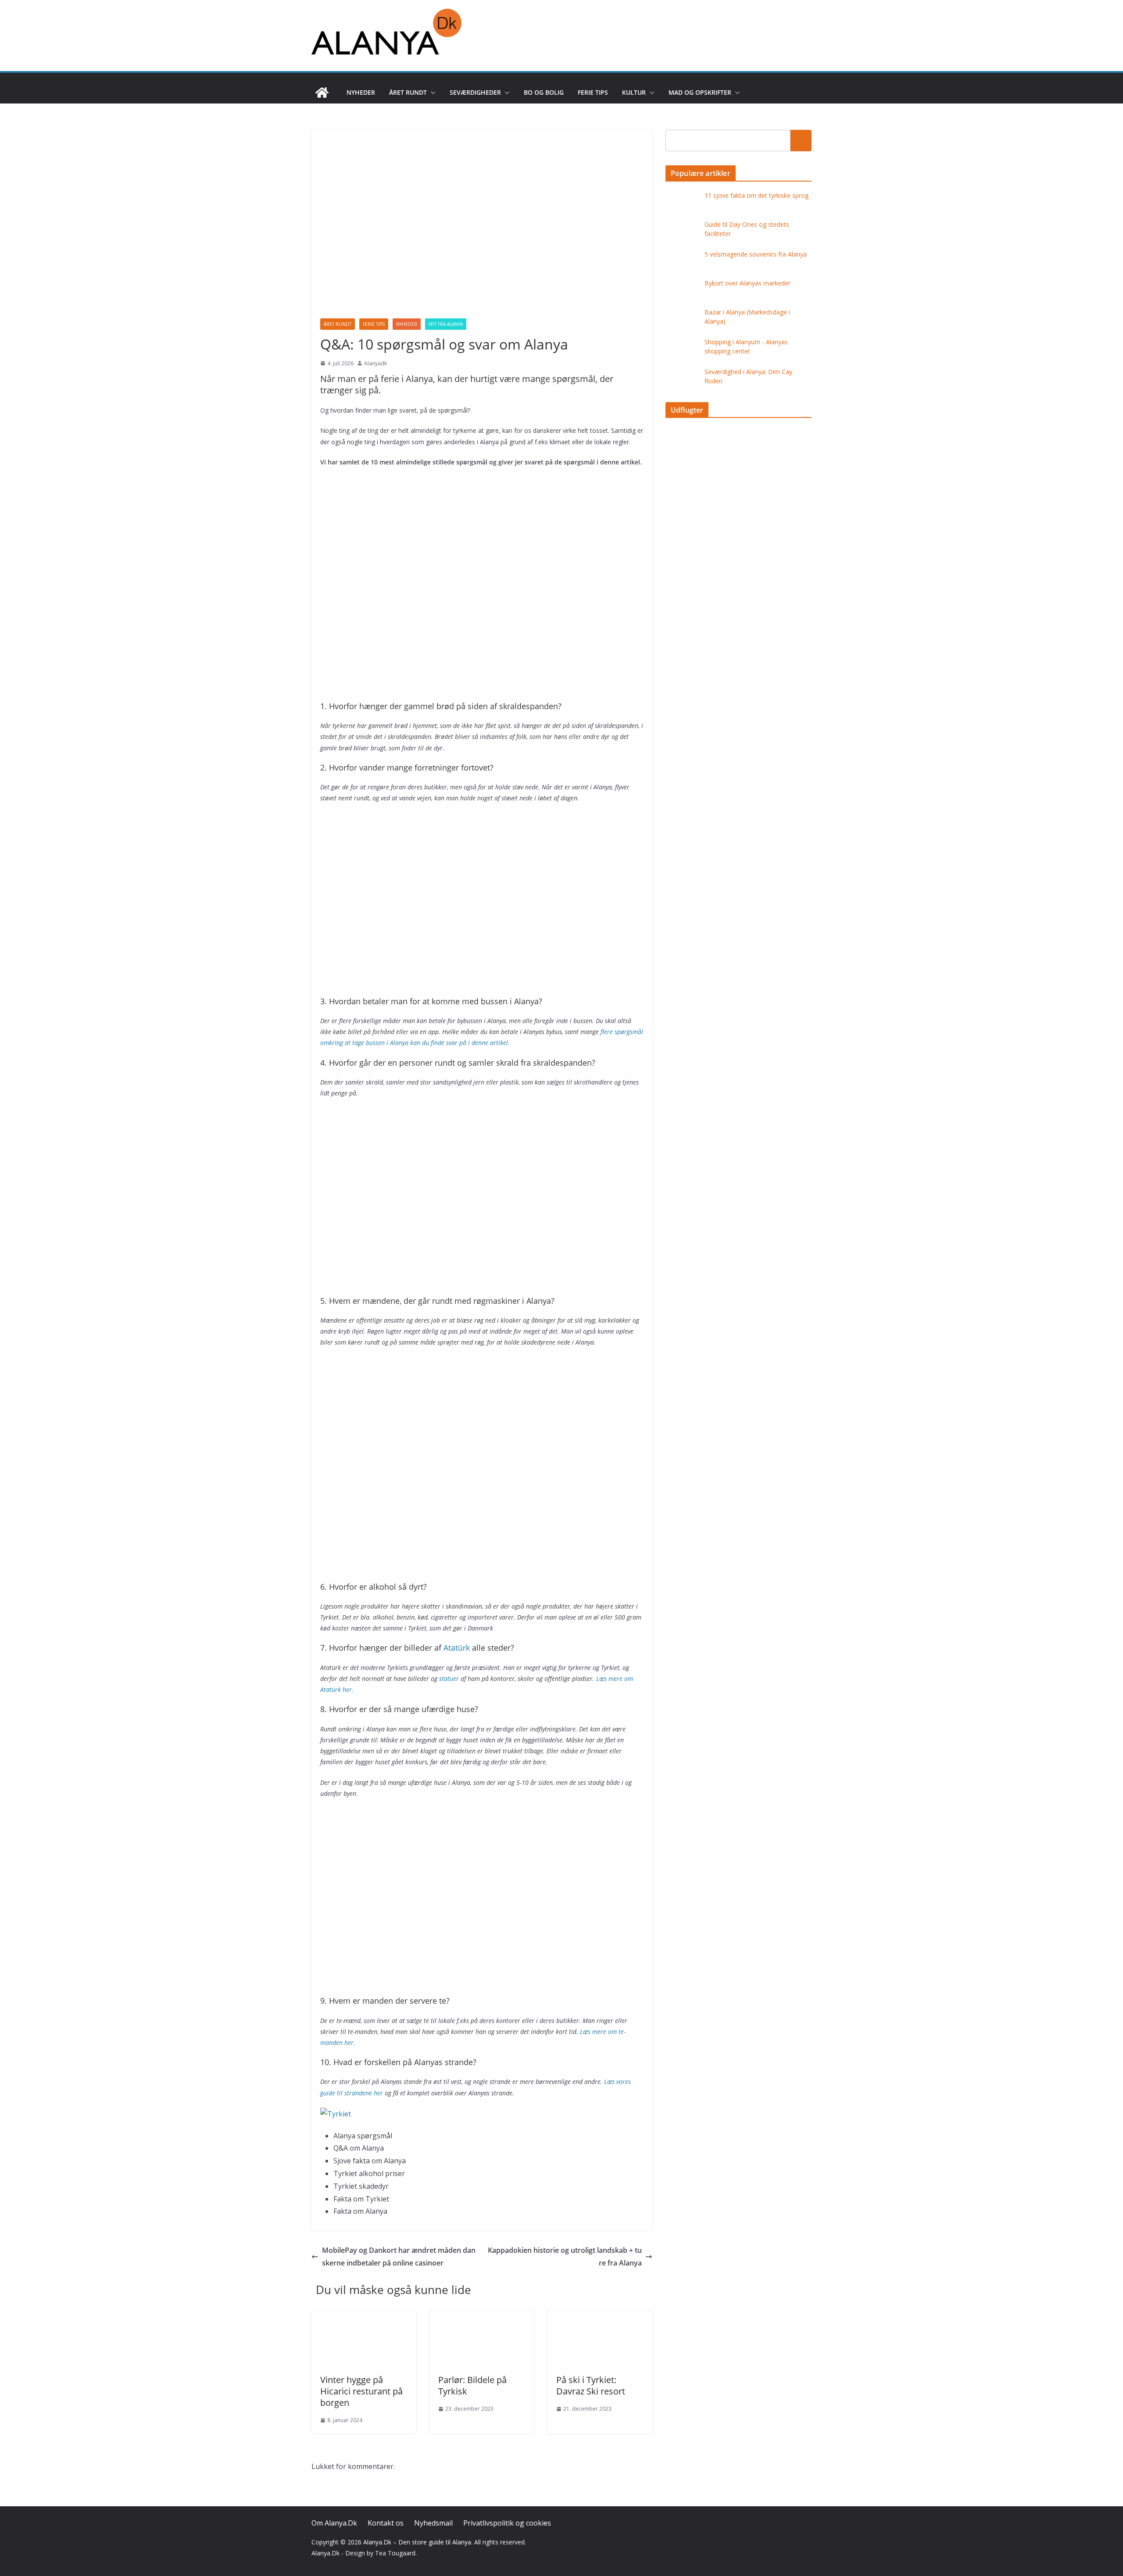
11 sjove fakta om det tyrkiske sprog (756, 195)
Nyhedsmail (433, 2523)
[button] (431, 93)
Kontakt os (386, 2523)
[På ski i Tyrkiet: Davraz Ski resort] (600, 2317)
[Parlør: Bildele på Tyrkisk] (482, 2317)
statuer (449, 1679)
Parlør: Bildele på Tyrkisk (472, 2385)
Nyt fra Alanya (446, 324)
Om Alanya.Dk (334, 2523)
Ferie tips (593, 92)
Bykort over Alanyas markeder (747, 283)
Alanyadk (376, 363)
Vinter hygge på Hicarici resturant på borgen (361, 2391)
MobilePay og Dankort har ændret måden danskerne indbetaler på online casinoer (399, 2257)
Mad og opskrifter (700, 92)
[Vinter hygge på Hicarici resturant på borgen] (364, 2317)
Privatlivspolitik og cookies (507, 2523)
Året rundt (408, 92)
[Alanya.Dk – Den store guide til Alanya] (322, 93)
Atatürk (457, 1648)
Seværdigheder (475, 92)
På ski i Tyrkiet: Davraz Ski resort (591, 2385)
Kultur (634, 92)
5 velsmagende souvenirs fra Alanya (756, 254)
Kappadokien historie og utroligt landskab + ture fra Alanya (565, 2257)
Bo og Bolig (544, 92)
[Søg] (801, 140)
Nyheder (361, 92)
